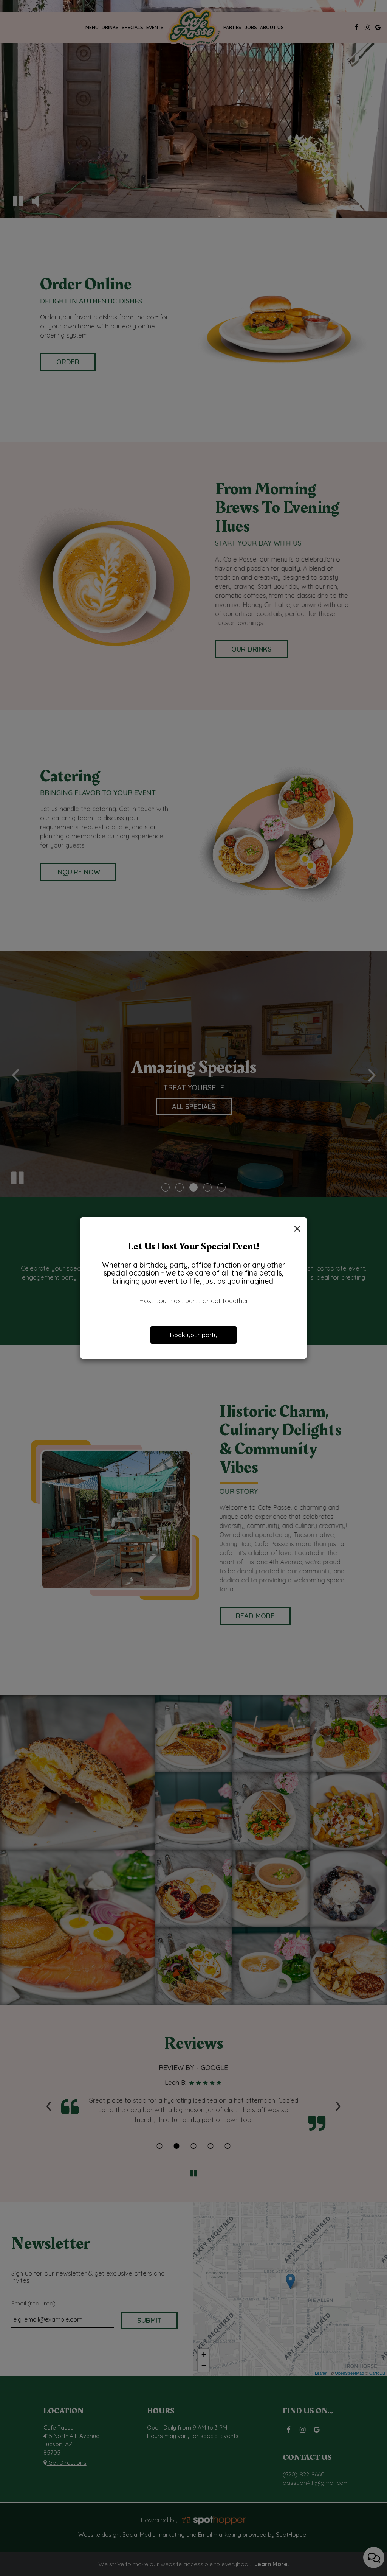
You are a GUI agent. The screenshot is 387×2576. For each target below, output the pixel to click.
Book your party (193, 1335)
